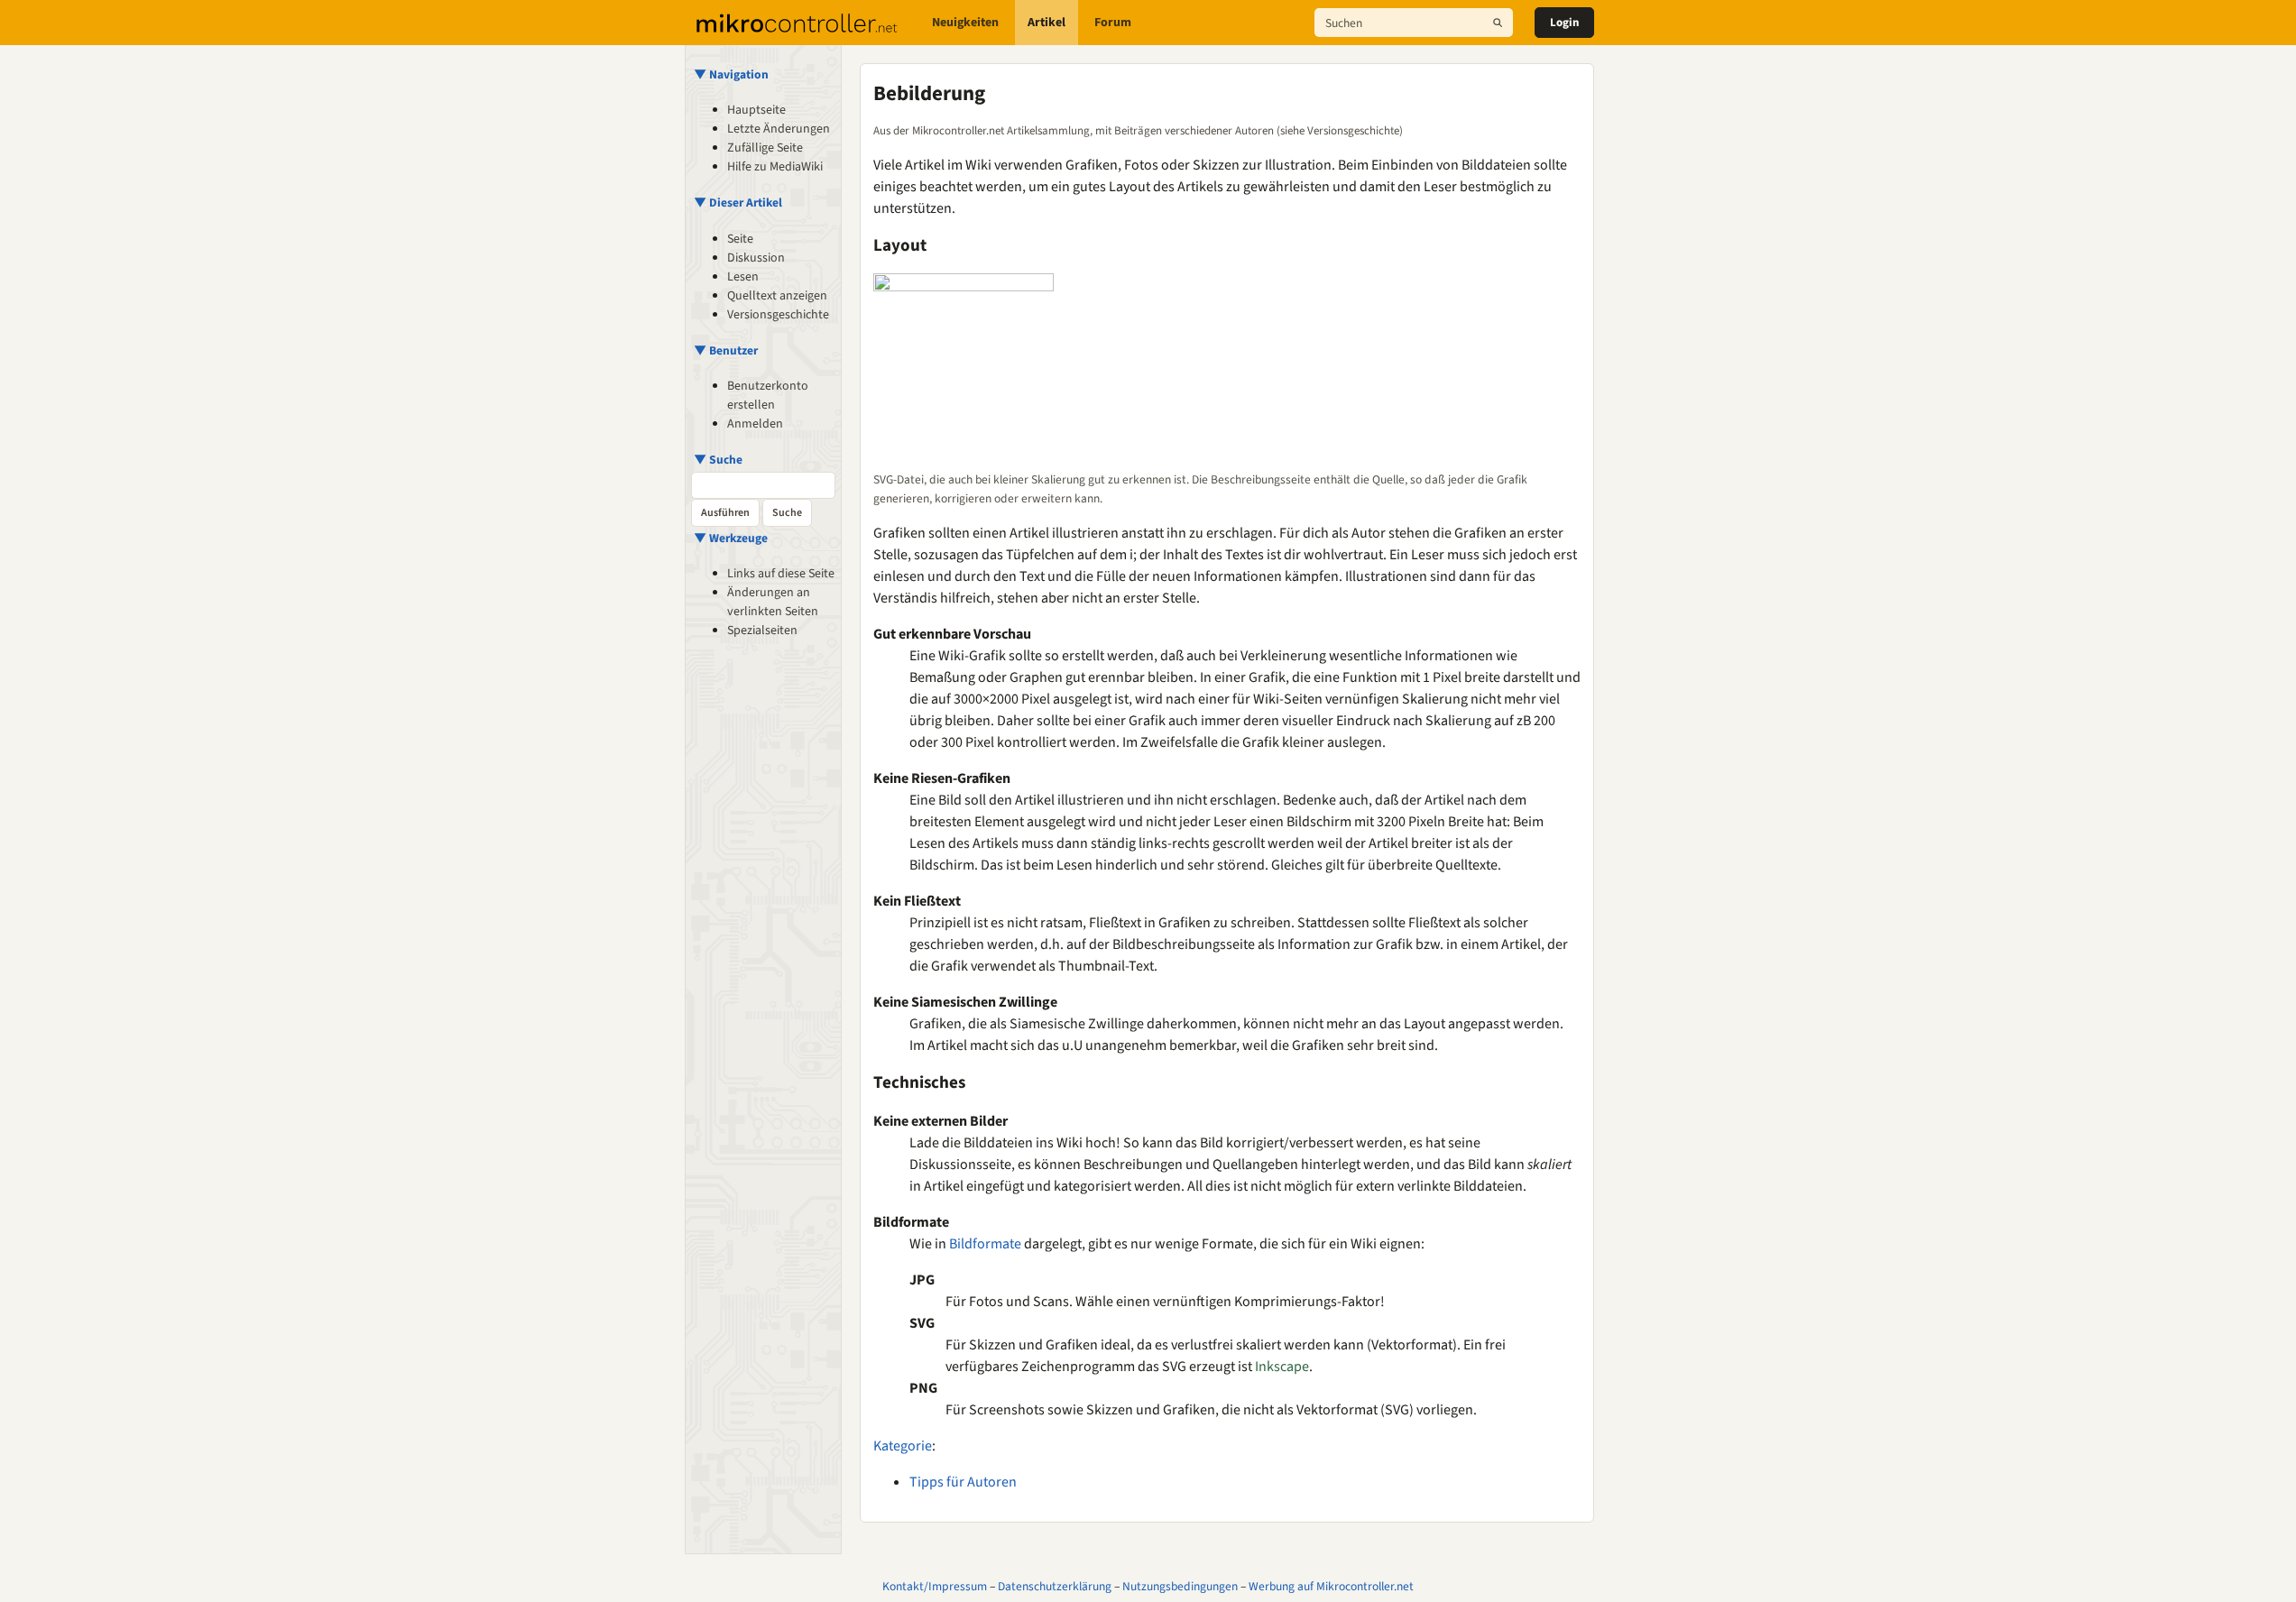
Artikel (1047, 23)
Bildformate (985, 1244)
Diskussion (756, 258)
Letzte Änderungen (779, 129)
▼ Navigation (731, 74)
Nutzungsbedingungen (1180, 1586)
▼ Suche (718, 460)
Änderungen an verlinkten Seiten (773, 602)
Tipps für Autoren (963, 1482)
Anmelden (755, 424)
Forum (1113, 23)
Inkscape (1282, 1367)
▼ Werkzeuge (731, 538)
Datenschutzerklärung (1055, 1586)
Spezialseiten (762, 631)
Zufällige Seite (765, 148)
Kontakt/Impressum (935, 1586)
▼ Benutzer (726, 350)
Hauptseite (756, 110)
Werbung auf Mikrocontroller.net (1331, 1586)
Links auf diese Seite (781, 574)
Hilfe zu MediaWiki (775, 167)
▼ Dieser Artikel (738, 203)
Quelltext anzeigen (777, 296)
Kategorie (903, 1446)
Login (1564, 23)
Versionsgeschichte (778, 315)
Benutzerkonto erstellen (768, 396)
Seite (740, 239)
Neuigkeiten (965, 23)
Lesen (743, 277)
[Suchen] (1498, 23)
